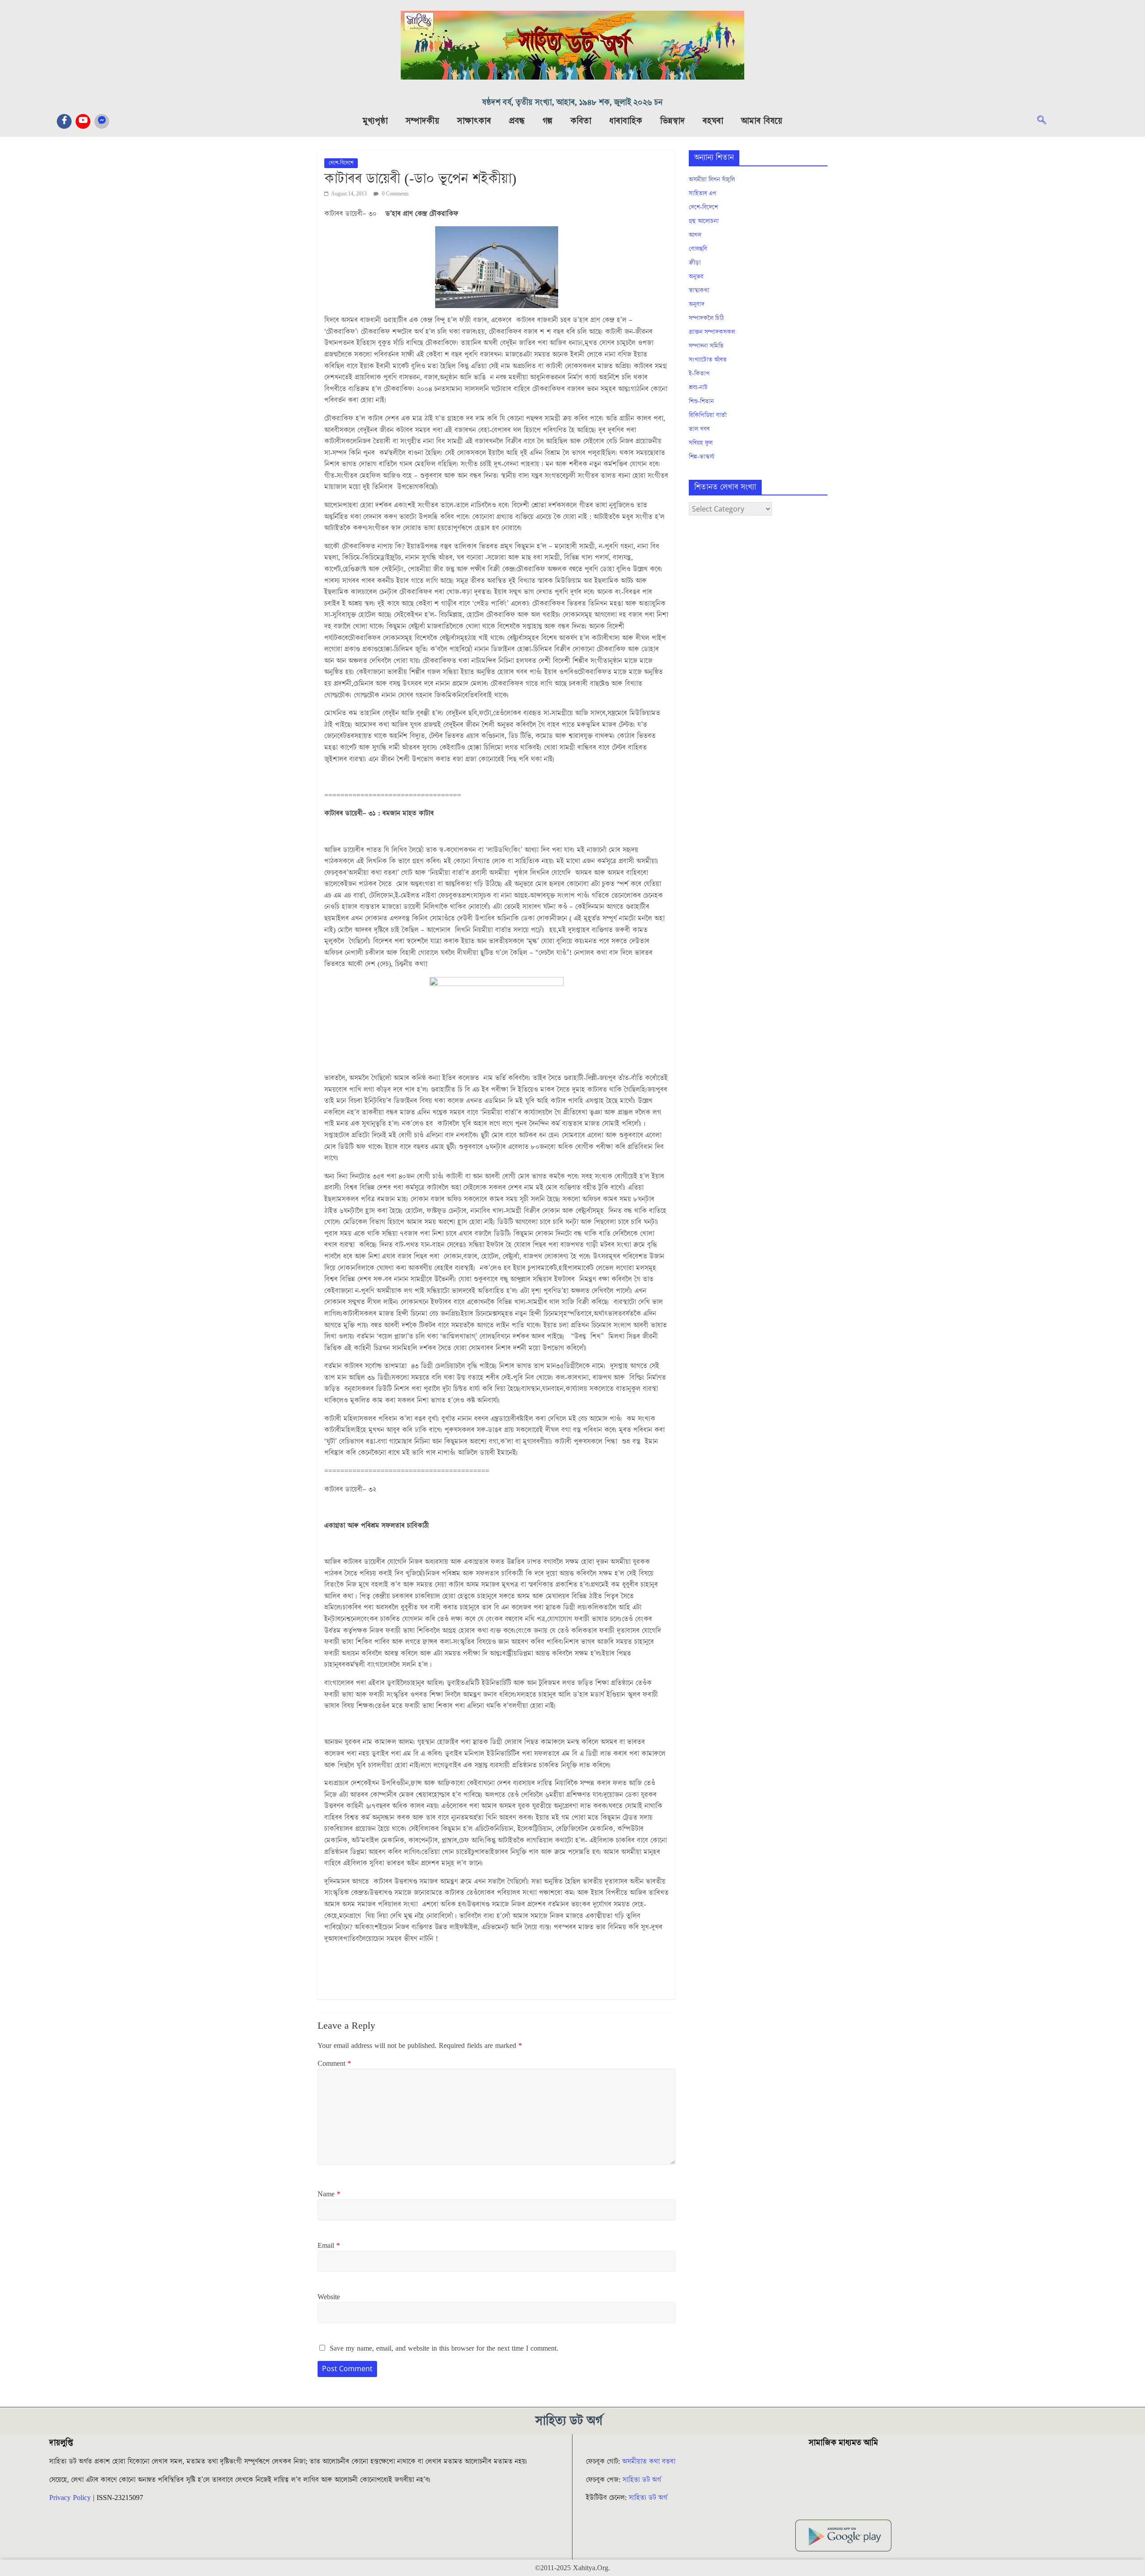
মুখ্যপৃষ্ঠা (375, 121)
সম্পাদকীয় (422, 121)
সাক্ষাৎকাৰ (474, 121)
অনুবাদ (697, 305)
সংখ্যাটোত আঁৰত (708, 360)
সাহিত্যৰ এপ (703, 194)
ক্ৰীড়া (695, 263)
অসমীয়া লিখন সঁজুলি (712, 180)
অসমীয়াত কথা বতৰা (650, 2462)
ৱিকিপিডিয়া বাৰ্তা (708, 415)
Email (329, 2246)
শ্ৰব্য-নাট (698, 388)
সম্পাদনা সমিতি (706, 346)
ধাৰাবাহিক (626, 121)
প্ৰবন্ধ (517, 121)
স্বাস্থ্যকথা (699, 291)
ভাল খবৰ (699, 429)
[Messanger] (102, 121)
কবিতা (581, 121)
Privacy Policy (70, 2498)
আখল (695, 235)
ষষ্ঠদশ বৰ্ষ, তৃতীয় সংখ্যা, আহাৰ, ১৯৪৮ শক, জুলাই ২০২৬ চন (572, 103)
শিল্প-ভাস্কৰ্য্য (702, 457)
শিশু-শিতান (701, 402)
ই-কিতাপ (699, 374)
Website (329, 2297)
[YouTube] (83, 121)
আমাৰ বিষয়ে (762, 121)
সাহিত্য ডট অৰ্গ (642, 2480)
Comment (334, 2064)
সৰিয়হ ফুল (701, 443)
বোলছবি (698, 249)
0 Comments (395, 194)
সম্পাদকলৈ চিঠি (706, 318)
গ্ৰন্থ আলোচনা (704, 221)
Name (329, 2194)
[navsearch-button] (1046, 121)
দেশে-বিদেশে (341, 163)
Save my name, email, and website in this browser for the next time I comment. (444, 2348)
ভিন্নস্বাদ (672, 121)
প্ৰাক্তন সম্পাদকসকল (712, 332)
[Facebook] (64, 121)
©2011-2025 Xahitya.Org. (572, 2568)
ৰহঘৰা (713, 121)
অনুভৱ (696, 277)
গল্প (547, 121)
